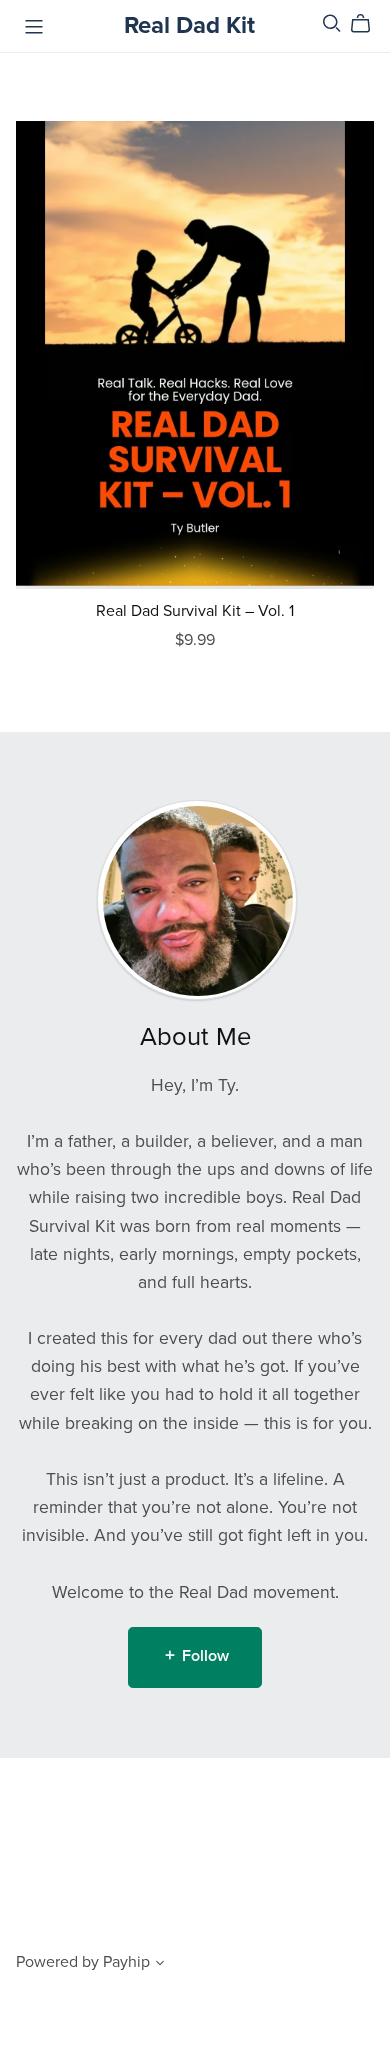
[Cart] (368, 24)
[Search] (332, 23)
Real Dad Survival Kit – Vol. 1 (195, 611)
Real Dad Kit (189, 25)
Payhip (126, 1962)
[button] (160, 1965)
